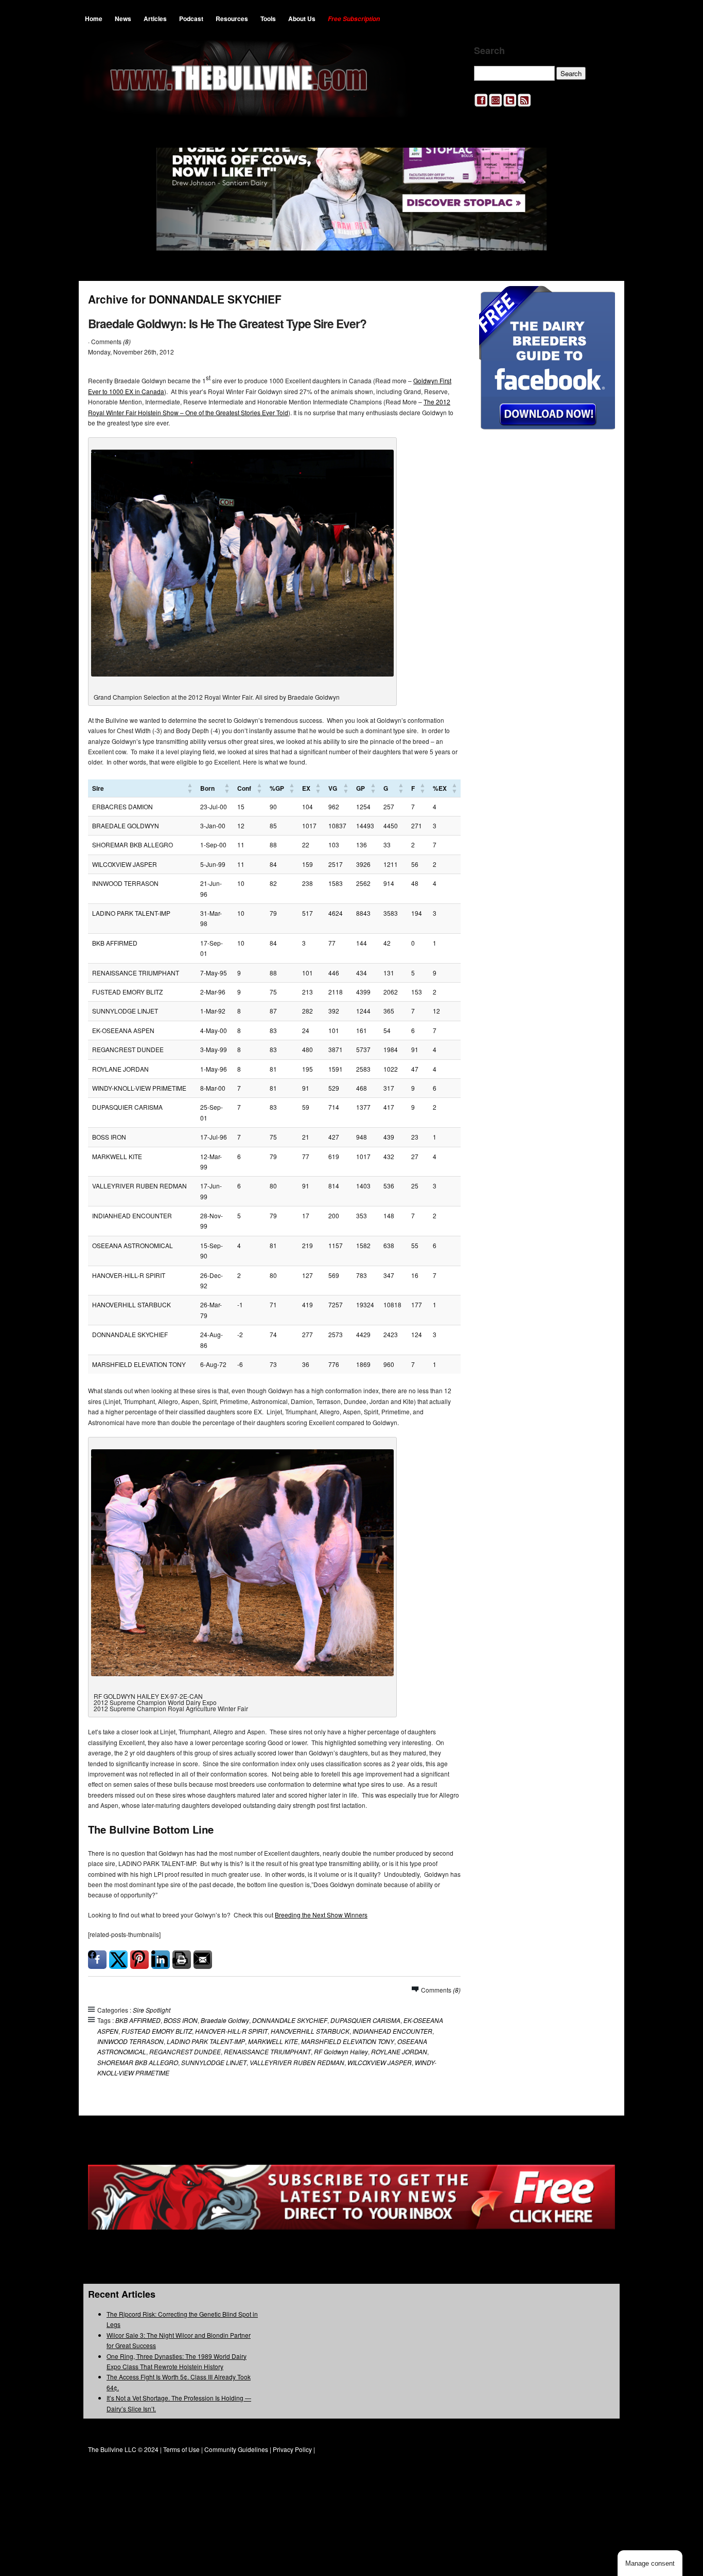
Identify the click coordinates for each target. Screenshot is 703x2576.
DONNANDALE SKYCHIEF (290, 2020)
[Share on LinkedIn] (161, 1960)
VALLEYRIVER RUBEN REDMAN (297, 2062)
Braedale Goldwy (225, 2020)
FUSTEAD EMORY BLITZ (157, 2031)
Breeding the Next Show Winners (321, 1915)
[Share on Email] (203, 1960)
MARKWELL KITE (273, 2041)
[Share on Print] (182, 1960)
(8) (127, 341)
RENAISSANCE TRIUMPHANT (267, 2051)
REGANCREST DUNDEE (185, 2051)
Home (94, 19)
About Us (302, 19)
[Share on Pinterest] (139, 1960)
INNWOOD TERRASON (130, 2041)
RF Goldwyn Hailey (341, 2051)
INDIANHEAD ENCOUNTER (392, 2031)
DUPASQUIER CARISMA (365, 2020)
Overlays (600, 300)
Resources (232, 19)
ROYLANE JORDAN (399, 2051)
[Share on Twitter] (118, 1960)
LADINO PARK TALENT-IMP (206, 2041)
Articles (155, 19)
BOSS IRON (181, 2020)
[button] (190, 788)
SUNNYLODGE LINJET (214, 2062)
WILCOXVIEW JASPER (380, 2062)
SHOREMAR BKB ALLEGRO (138, 2062)
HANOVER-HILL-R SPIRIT (231, 2031)
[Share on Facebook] (97, 1960)
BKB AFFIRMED (138, 2020)
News (123, 19)
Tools (268, 19)
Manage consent (650, 2563)
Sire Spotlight (152, 2010)
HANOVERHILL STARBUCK (310, 2031)
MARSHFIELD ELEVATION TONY (348, 2041)
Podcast (191, 19)
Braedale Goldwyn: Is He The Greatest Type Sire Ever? (227, 323)
